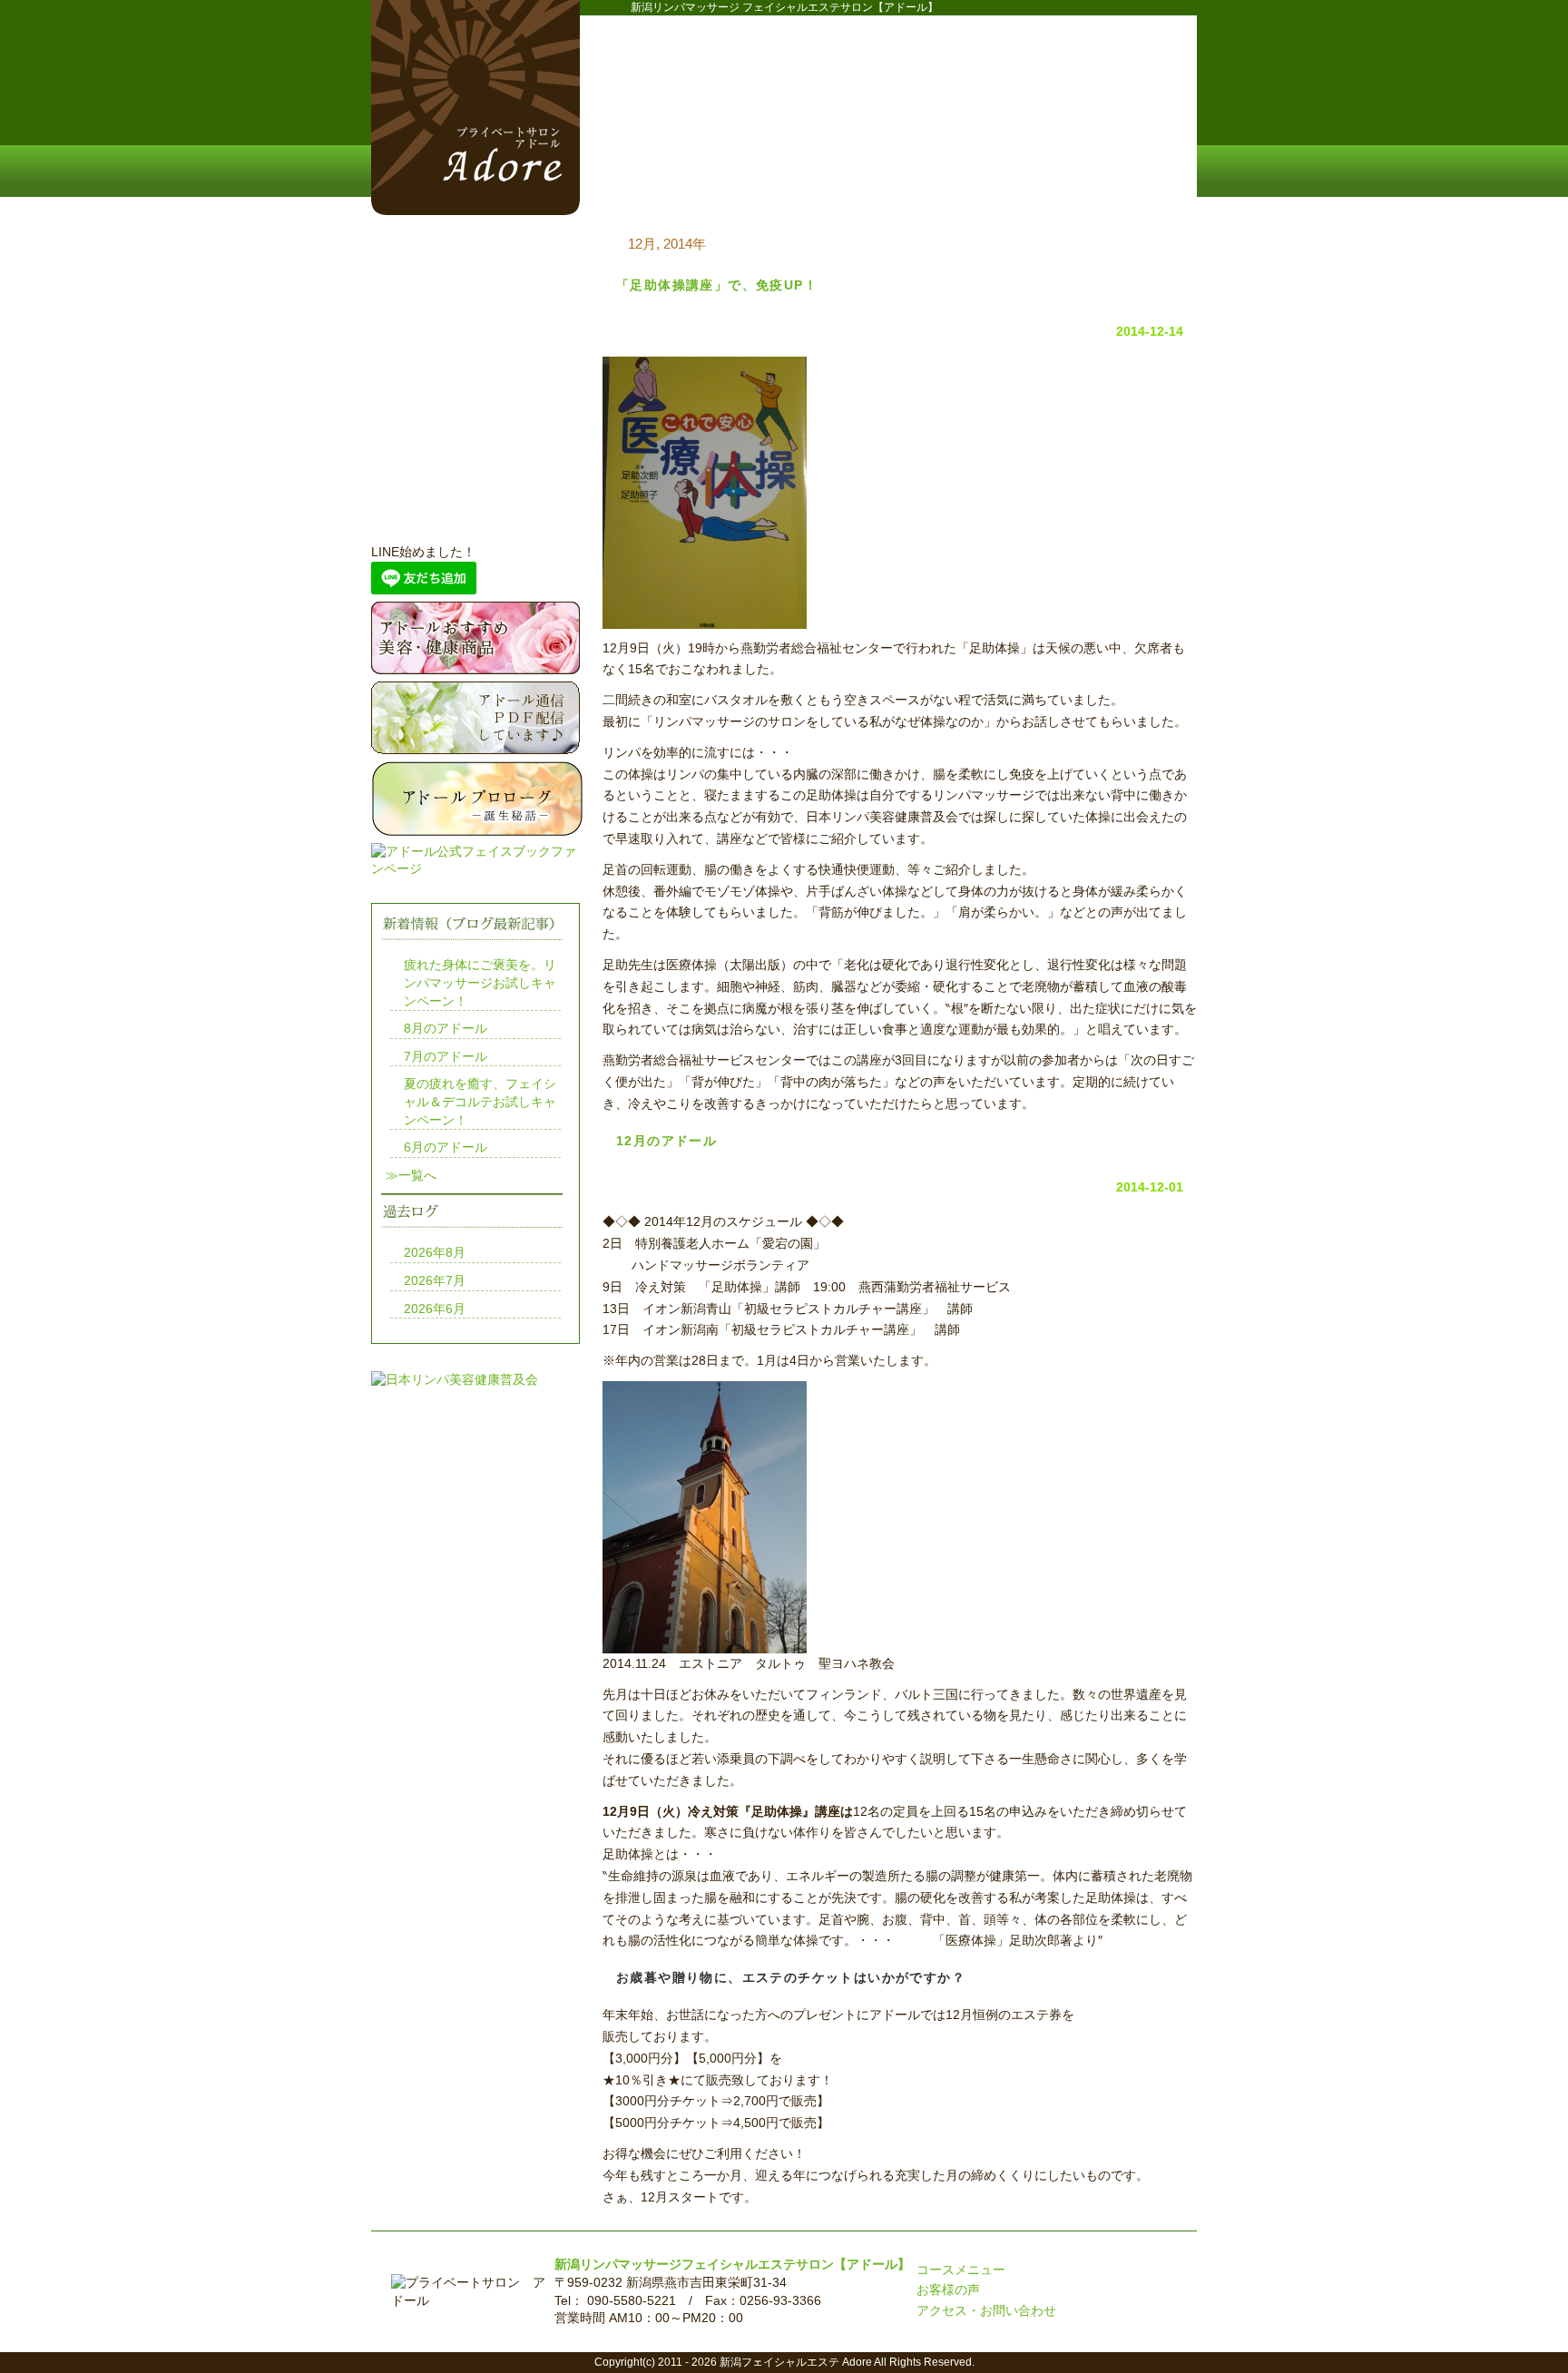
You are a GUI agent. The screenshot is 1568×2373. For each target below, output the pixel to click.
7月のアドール (446, 1056)
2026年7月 (435, 1280)
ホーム (657, 173)
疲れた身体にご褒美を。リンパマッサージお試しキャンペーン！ (480, 982)
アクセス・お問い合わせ (986, 2310)
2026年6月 (435, 1309)
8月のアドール (446, 1028)
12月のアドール (666, 1141)
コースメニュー (811, 173)
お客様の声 (948, 2290)
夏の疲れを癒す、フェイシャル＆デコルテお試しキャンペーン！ (480, 1101)
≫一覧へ (411, 1175)
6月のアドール (446, 1147)
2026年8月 (435, 1252)
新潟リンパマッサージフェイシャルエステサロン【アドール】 (732, 2264)
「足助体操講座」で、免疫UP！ (717, 285)
